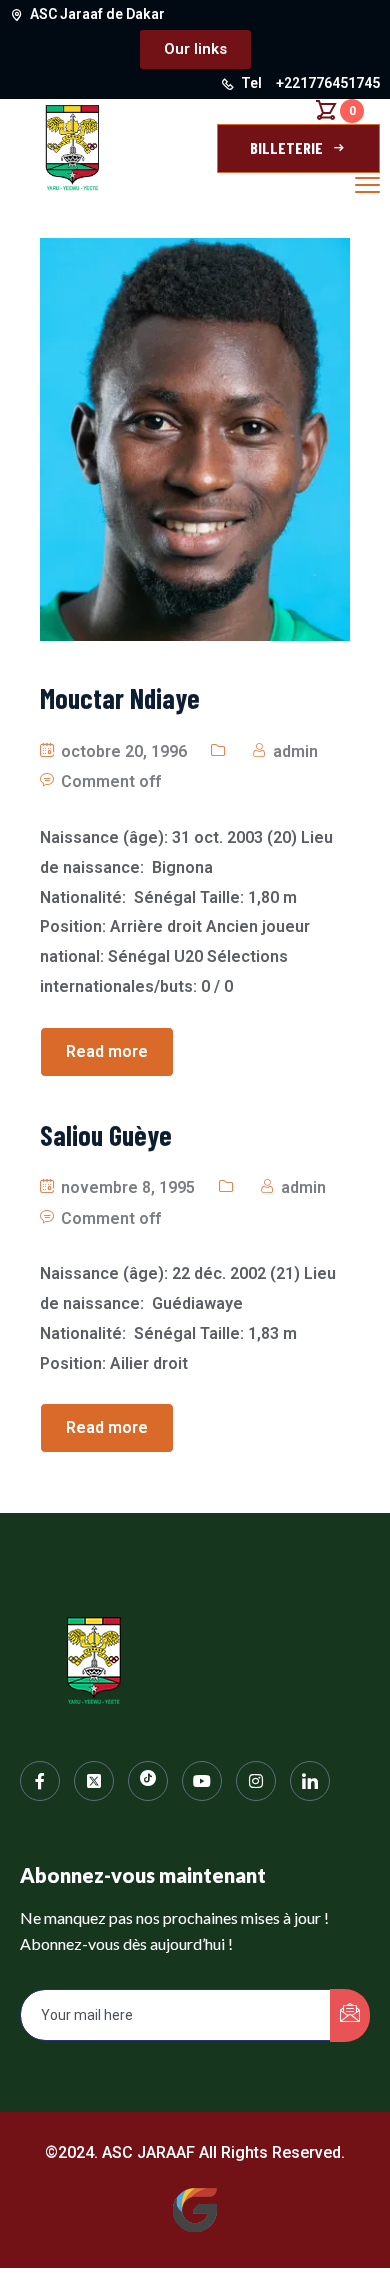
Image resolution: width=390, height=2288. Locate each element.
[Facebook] (40, 1781)
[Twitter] (94, 1781)
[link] (310, 1781)
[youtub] (202, 1781)
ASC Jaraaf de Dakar (97, 14)
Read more (107, 1051)
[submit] (350, 2015)
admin (295, 751)
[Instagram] (256, 1781)
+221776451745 (328, 83)
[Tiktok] (148, 1781)
